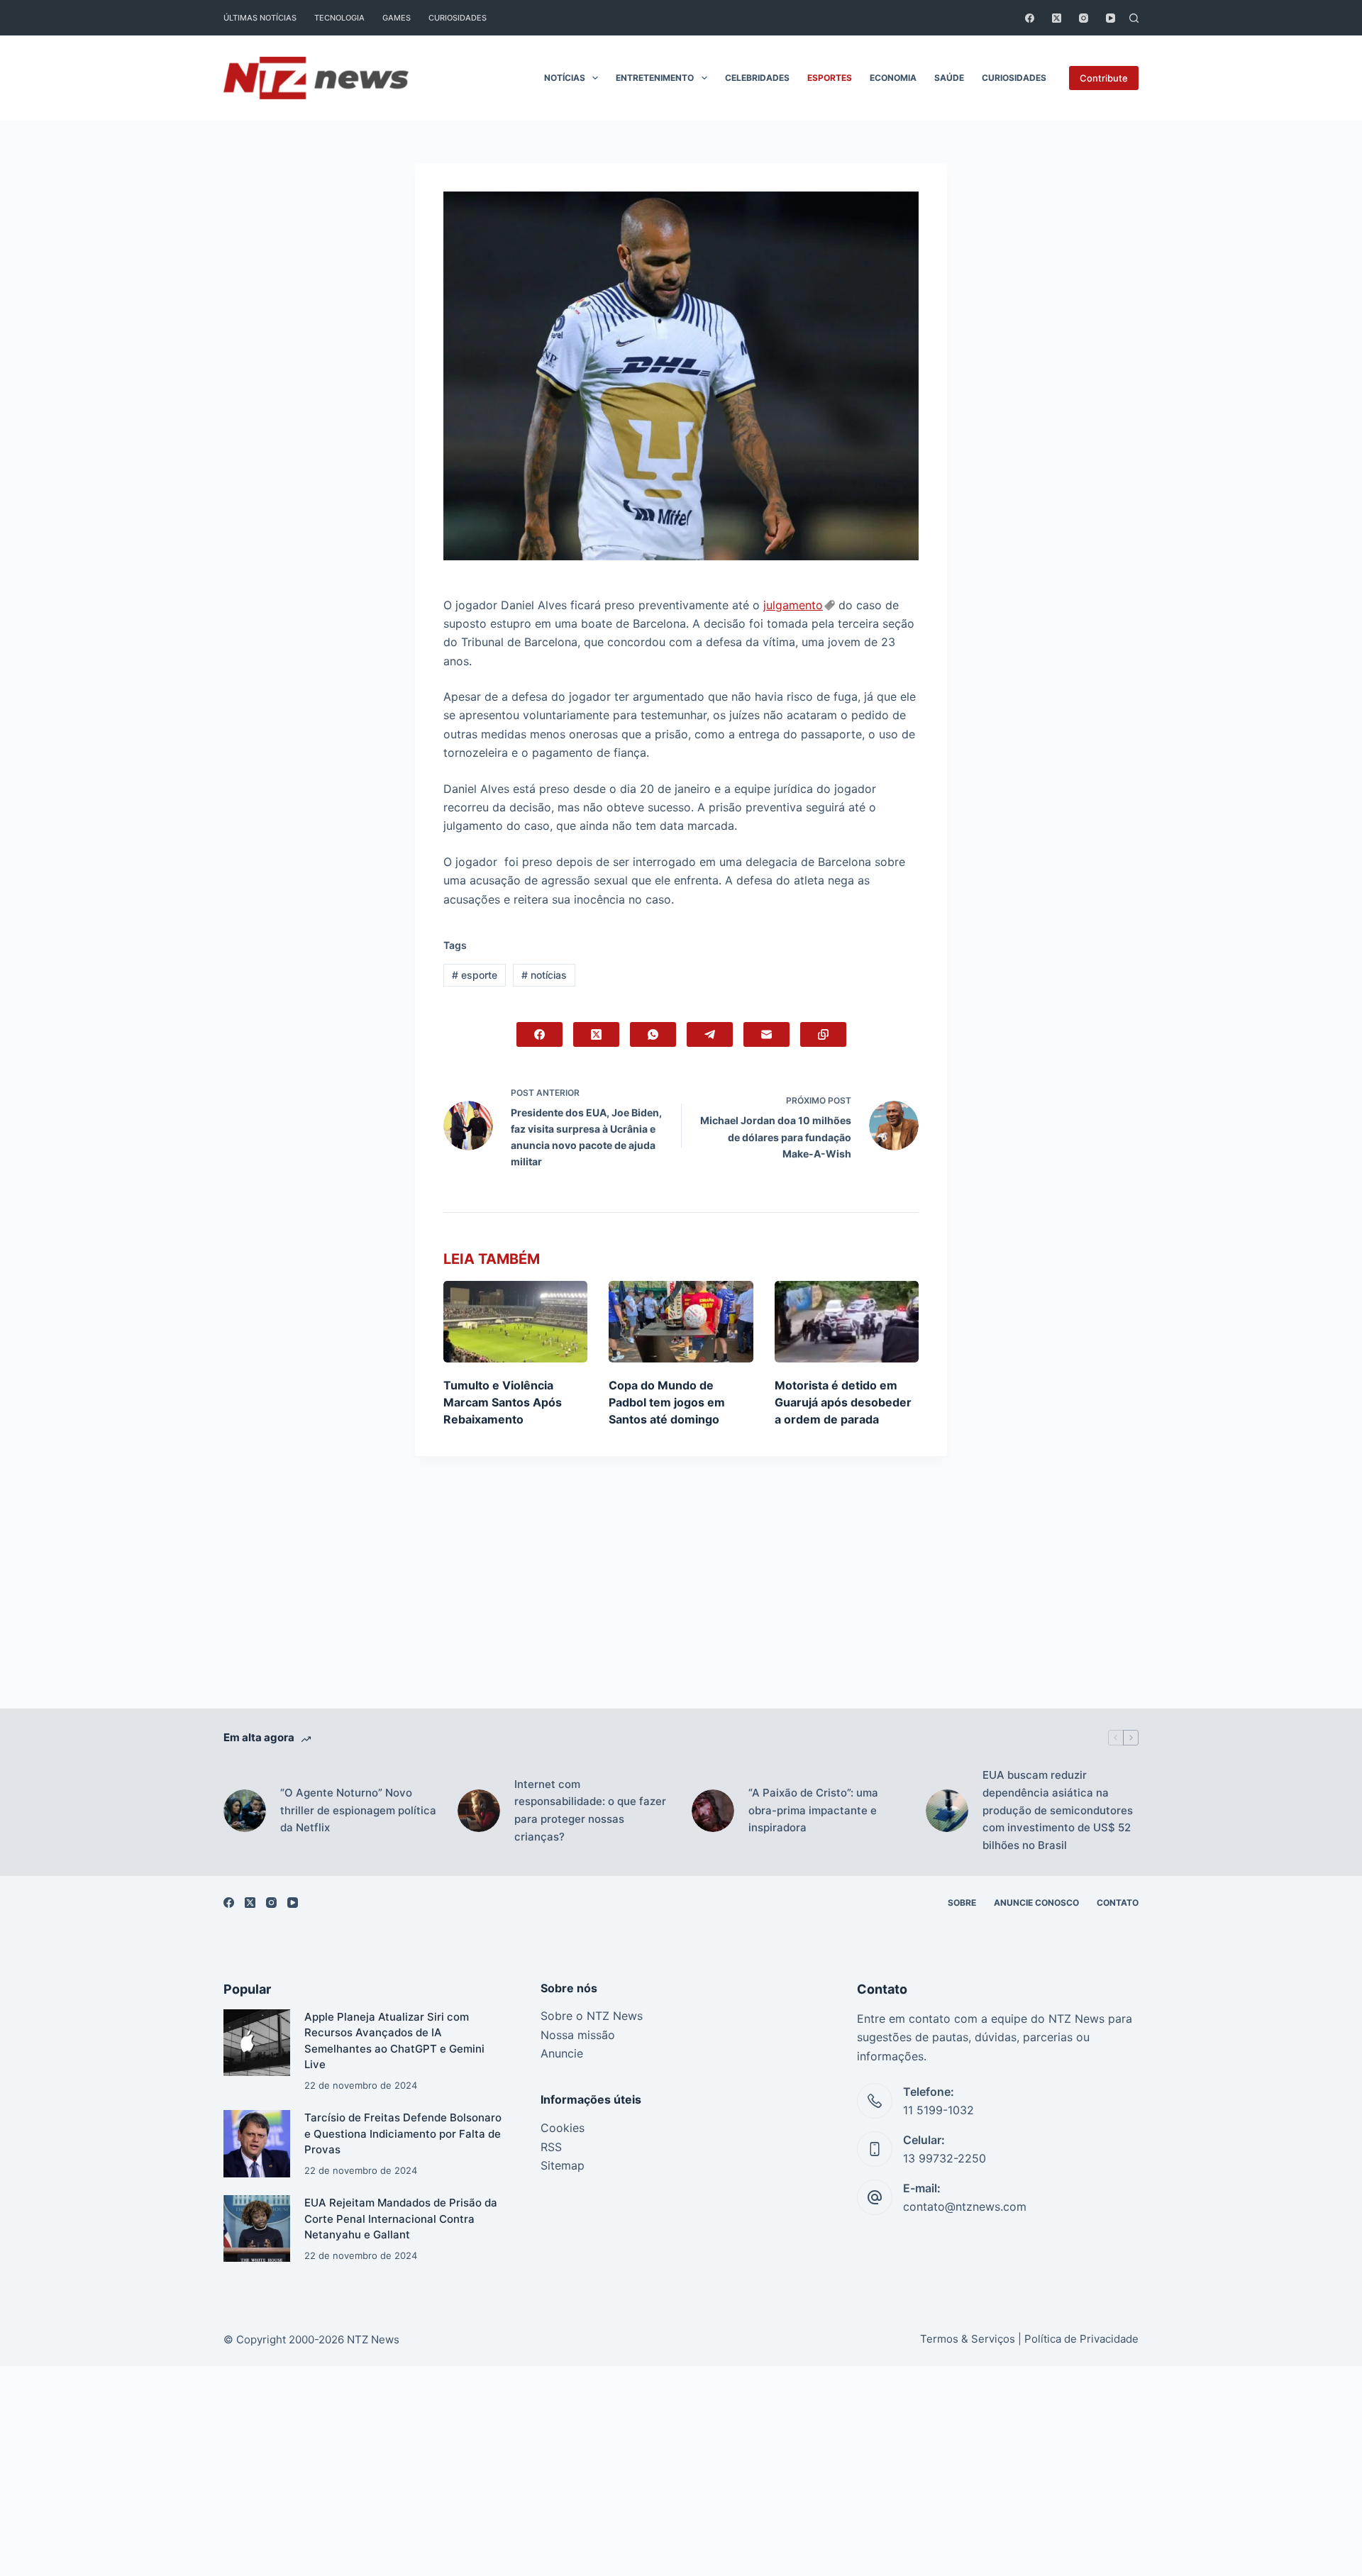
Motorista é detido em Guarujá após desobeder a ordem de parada (843, 1402)
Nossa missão (578, 2035)
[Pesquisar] (1134, 18)
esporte (475, 975)
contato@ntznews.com (965, 2206)
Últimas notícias (260, 18)
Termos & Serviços (968, 2339)
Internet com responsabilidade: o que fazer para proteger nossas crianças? (590, 1810)
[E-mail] (766, 1034)
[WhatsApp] (653, 1034)
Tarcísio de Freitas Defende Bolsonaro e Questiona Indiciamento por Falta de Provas (403, 2133)
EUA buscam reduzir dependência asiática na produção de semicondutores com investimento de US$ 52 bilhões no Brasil (1058, 1810)
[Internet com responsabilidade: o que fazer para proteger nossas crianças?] (479, 1811)
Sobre (962, 1903)
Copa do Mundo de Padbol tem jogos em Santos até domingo (667, 1402)
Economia (893, 78)
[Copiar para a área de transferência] (823, 1034)
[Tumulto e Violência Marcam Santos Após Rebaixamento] (515, 1321)
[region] (681, 2544)
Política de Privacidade (1081, 2339)
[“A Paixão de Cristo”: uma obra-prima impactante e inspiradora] (713, 1811)
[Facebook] (1030, 18)
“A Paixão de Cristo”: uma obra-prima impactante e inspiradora (813, 1810)
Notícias (565, 78)
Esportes (830, 78)
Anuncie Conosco (1036, 1903)
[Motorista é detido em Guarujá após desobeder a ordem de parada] (847, 1321)
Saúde (949, 78)
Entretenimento (655, 78)
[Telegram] (710, 1034)
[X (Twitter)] (1057, 18)
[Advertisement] (681, 1604)
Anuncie (562, 2053)
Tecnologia (339, 18)
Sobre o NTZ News (592, 2016)
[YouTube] (1111, 18)
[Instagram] (1084, 18)
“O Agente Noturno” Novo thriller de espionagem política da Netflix (358, 1810)
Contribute (1104, 78)
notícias (544, 975)
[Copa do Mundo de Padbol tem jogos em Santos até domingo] (681, 1321)
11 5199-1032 (939, 2110)
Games (397, 18)
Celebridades (757, 78)
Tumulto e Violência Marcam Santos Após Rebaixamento (503, 1402)
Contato (1118, 1903)
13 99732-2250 (945, 2158)
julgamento (793, 605)
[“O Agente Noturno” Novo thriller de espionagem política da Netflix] (245, 1811)
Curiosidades (458, 18)
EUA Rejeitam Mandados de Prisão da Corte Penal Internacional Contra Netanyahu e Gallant (401, 2219)
